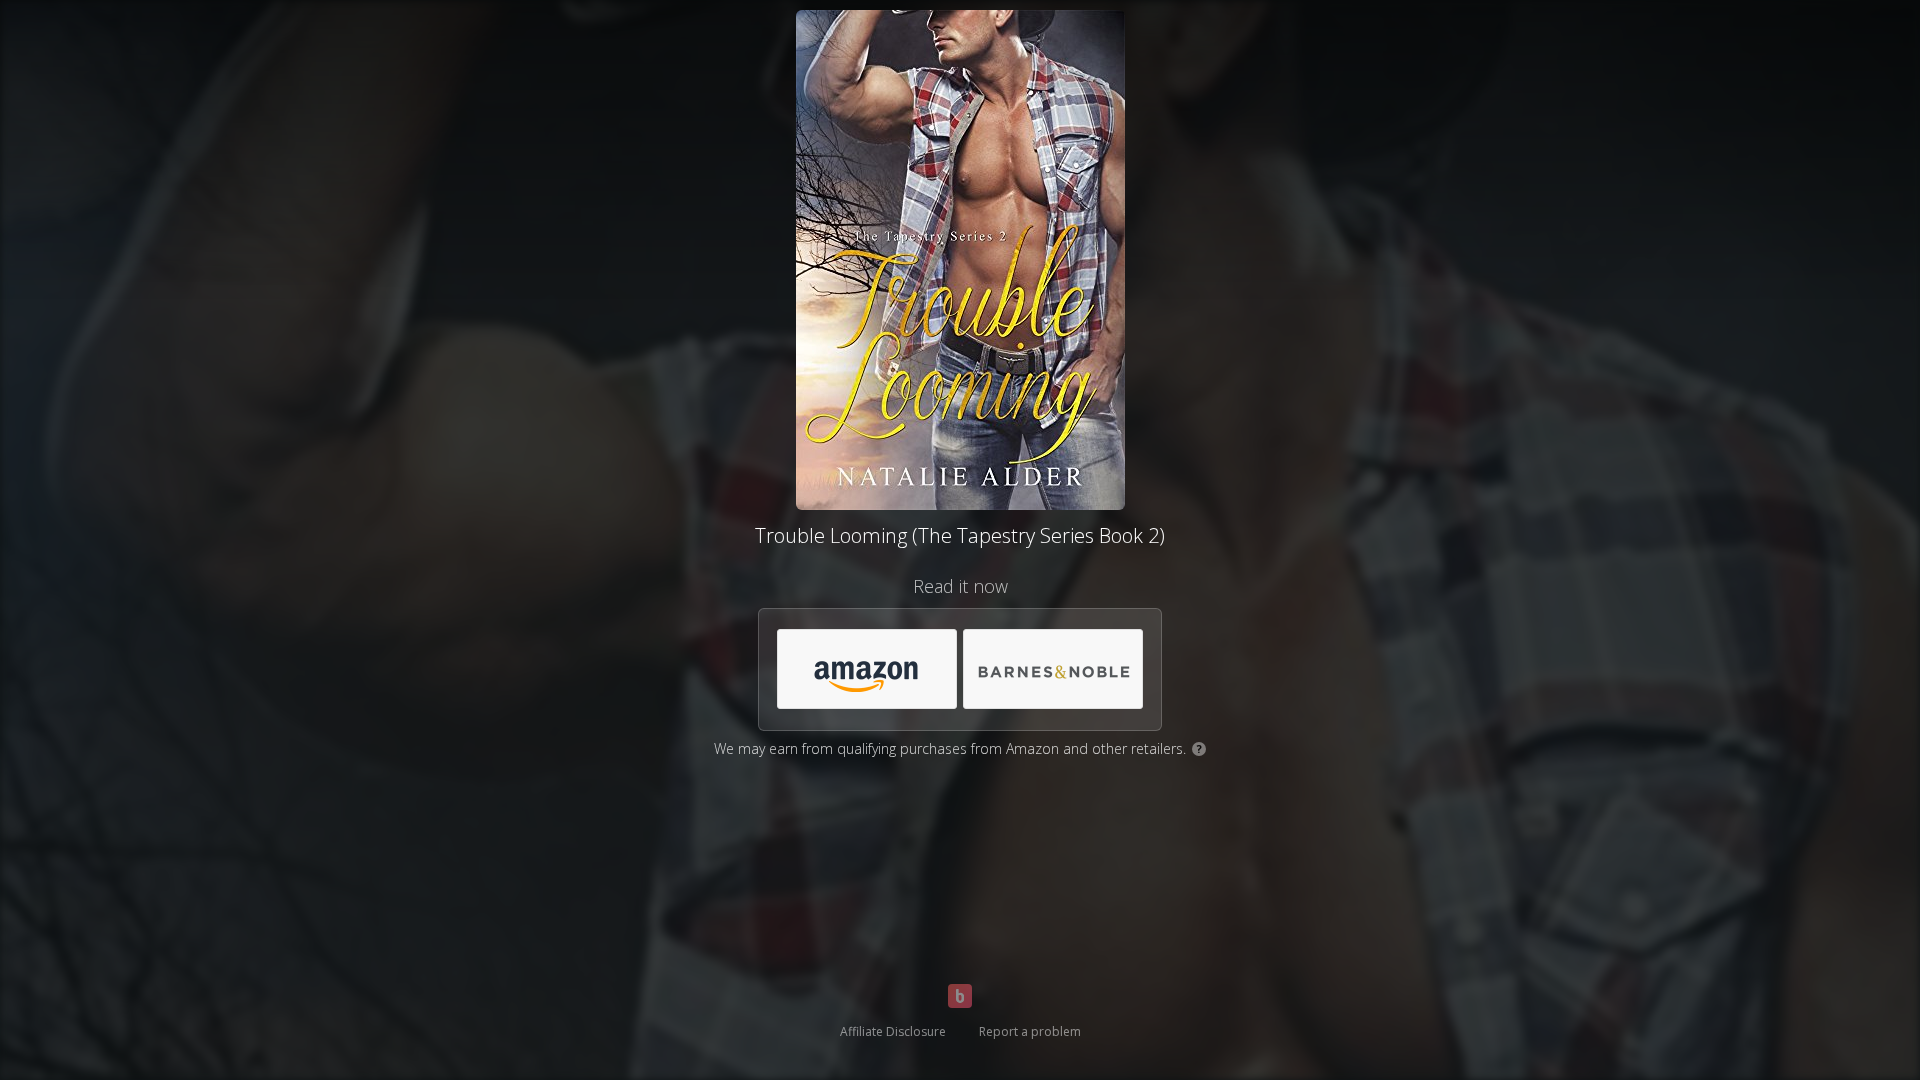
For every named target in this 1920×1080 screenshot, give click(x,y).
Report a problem (1030, 1031)
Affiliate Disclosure (893, 1031)
